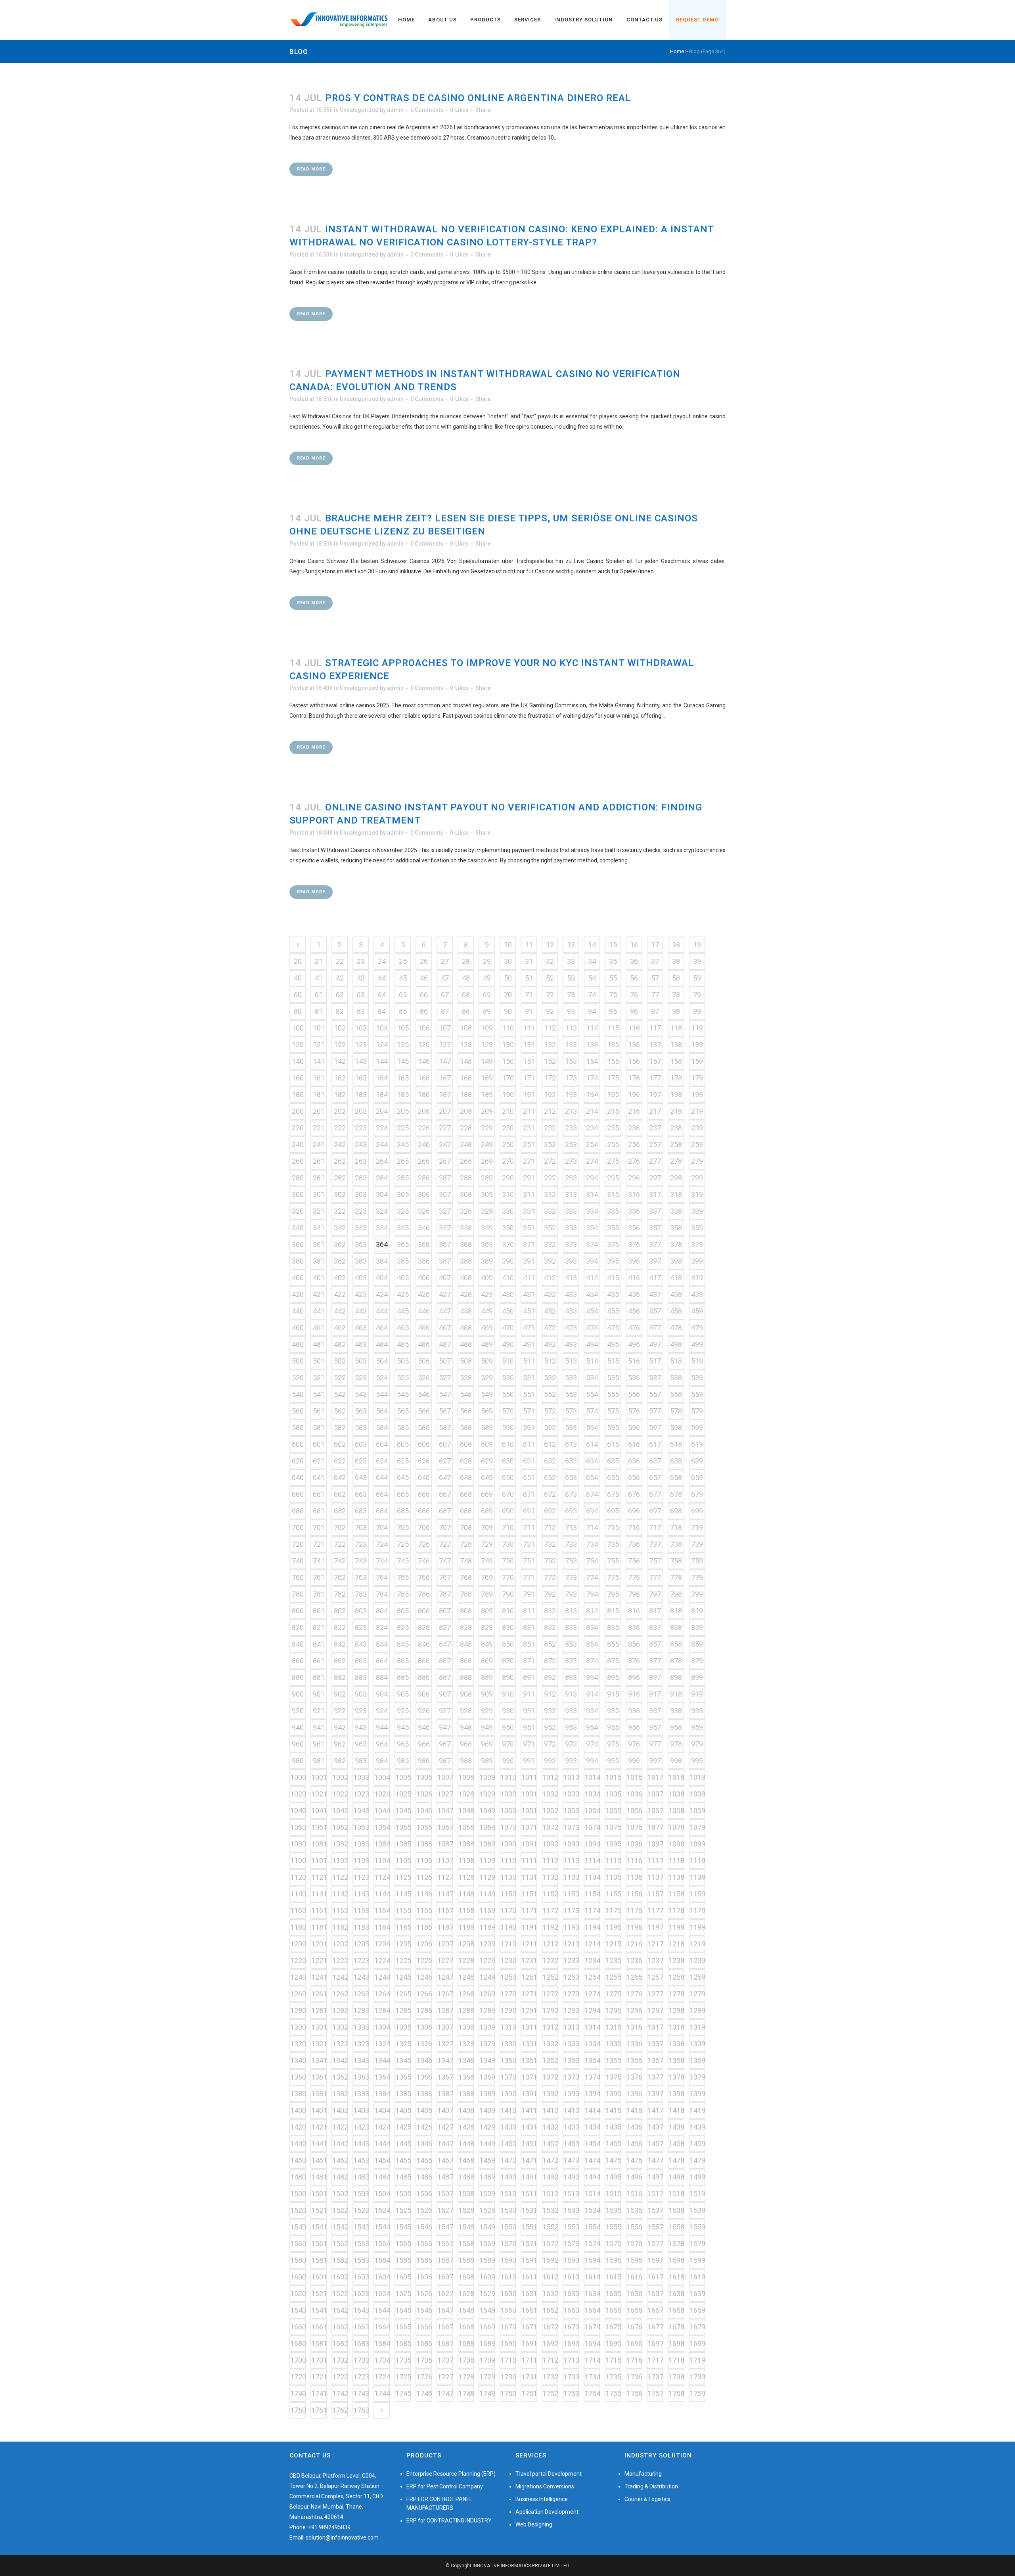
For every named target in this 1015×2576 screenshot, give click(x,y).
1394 (592, 2094)
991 (529, 1761)
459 (697, 1311)
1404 (382, 2110)
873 (571, 1661)
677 (655, 1494)
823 (361, 1627)
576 (634, 1411)
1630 (508, 2294)
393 (571, 1261)
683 (361, 1511)
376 (634, 1244)
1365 (403, 2077)
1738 (676, 2377)
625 (403, 1461)
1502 (340, 2194)
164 (382, 1078)
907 (445, 1694)
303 (361, 1194)
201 (319, 1111)
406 (424, 1278)
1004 (382, 1777)
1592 (550, 2260)
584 (382, 1428)
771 (529, 1577)
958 (676, 1727)
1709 (487, 2360)
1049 (487, 1811)
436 (634, 1294)
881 (319, 1677)
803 (361, 1611)
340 (298, 1228)
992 (550, 1761)
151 (529, 1061)
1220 (298, 1960)
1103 (361, 1861)
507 (445, 1361)
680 (298, 1511)
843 (361, 1644)
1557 (655, 2227)
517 (655, 1361)
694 (592, 1511)
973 (571, 1744)
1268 (466, 1994)
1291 (529, 2010)
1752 (550, 2393)
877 (655, 1661)
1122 (340, 1877)
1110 (508, 1861)
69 (487, 995)
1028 (466, 1794)
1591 (529, 2260)
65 (403, 995)
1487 (445, 2177)
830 (508, 1627)
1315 (613, 2027)
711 (529, 1527)
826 (424, 1627)
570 (508, 1411)
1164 (382, 1910)
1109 (487, 1861)
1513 (571, 2194)
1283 (361, 2010)
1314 (592, 2027)
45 (403, 978)
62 (340, 995)
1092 (550, 1844)
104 (382, 1028)
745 (403, 1561)
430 (508, 1294)
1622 (340, 2294)
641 (319, 1478)
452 (550, 1311)
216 (634, 1111)
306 (424, 1194)
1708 (466, 2360)
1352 (550, 2060)
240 (298, 1144)
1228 (466, 1960)
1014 (592, 1777)
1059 (697, 1811)
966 (424, 1744)
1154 (592, 1894)
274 (592, 1161)
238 (676, 1128)
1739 (697, 2377)
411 (529, 1278)
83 (361, 1011)
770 (508, 1577)
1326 (424, 2044)
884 (382, 1677)
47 (445, 978)
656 (634, 1478)
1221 (319, 1960)
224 (382, 1128)
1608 (466, 2277)
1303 (361, 2027)
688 (466, 1511)
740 (298, 1561)
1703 (361, 2360)
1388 (466, 2094)
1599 (697, 2260)
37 (655, 961)
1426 (424, 2127)
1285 (403, 2010)
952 (550, 1727)
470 (508, 1328)
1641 (319, 2310)
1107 (445, 1861)
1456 (634, 2144)
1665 (403, 2327)
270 (508, 1161)
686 (424, 1511)
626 (424, 1461)
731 (529, 1544)
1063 (361, 1827)
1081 (319, 1844)
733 (571, 1544)
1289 (487, 2010)
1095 (613, 1844)
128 (466, 1045)
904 (382, 1694)
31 (529, 961)
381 (319, 1261)
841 (319, 1644)
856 (634, 1644)
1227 (445, 1960)
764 (382, 1577)
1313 (571, 2027)
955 (613, 1727)
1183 (361, 1927)
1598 (676, 2260)
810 (508, 1611)
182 (340, 1095)
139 (697, 1045)
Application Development (547, 2512)
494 (592, 1344)
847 (445, 1644)
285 (403, 1178)
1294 (592, 2010)
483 (361, 1344)
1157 (655, 1894)
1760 (298, 2410)
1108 (466, 1861)
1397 (655, 2094)
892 (550, 1677)
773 (571, 1577)
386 (424, 1261)
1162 (340, 1910)
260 (298, 1161)
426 (424, 1294)
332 (550, 1211)
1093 (571, 1844)
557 (655, 1394)
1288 (466, 2010)
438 (676, 1294)
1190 (508, 1927)
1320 (298, 2044)
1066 (424, 1827)
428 (466, 1294)
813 (571, 1611)
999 (697, 1761)
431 (529, 1294)
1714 (592, 2360)
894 (592, 1677)
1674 (592, 2327)
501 (319, 1361)
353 (571, 1228)
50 (508, 978)
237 (655, 1128)
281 (319, 1178)
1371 (529, 2077)
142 (340, 1061)
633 (571, 1461)
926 (424, 1711)
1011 (529, 1777)
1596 (634, 2260)
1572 (550, 2244)
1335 (613, 2044)
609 (487, 1444)
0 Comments (427, 110)
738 (676, 1544)
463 (361, 1328)
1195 (613, 1927)
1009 (487, 1777)
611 (529, 1444)
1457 (655, 2144)
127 (445, 1045)
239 (697, 1128)
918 (676, 1694)
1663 (361, 2327)
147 (445, 1061)
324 (382, 1211)
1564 (382, 2244)
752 (550, 1561)
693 (571, 1511)
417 (655, 1278)
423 (361, 1294)
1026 (424, 1794)
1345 (403, 2060)
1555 (613, 2227)
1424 (382, 2127)
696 (634, 1511)
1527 (445, 2210)
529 (487, 1378)
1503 (361, 2194)
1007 (445, 1777)
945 (403, 1727)
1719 (697, 2360)
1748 (466, 2393)
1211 (529, 1944)
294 (592, 1178)
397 (655, 1261)
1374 (592, 2077)
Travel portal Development (549, 2474)
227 (445, 1128)
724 (382, 1544)
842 (340, 1644)
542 (340, 1394)
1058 (676, 1811)
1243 (361, 1977)
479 (697, 1328)
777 (655, 1577)
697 (655, 1511)
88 (466, 1011)
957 (655, 1727)
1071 (529, 1827)
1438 (676, 2127)
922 (340, 1711)
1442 (340, 2144)
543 (361, 1394)
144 (382, 1061)
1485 (403, 2177)
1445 (403, 2144)
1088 (466, 1844)
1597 (655, 2260)
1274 (592, 1994)
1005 (403, 1777)
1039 (697, 1794)
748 (466, 1561)
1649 (487, 2310)
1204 (382, 1944)
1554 (592, 2227)
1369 (487, 2077)
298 (676, 1178)
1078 (676, 1827)
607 (445, 1444)
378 (676, 1244)
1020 (298, 1794)
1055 (613, 1811)
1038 (676, 1794)
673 (571, 1494)
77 (655, 995)
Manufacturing (643, 2474)
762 (340, 1577)
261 (319, 1161)
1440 (298, 2144)
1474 (592, 2160)
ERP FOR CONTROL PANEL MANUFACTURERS (439, 2503)
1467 (445, 2160)
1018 (676, 1777)
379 (697, 1244)
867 (445, 1661)
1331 (529, 2044)
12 (550, 945)
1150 (508, 1894)
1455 (613, 2144)
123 (361, 1045)
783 (361, 1594)
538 (676, 1378)
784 (382, 1594)
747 (445, 1561)
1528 (466, 2210)
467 (445, 1328)
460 (298, 1328)
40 (298, 978)
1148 (466, 1894)
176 (634, 1078)
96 (634, 1011)
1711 (529, 2360)
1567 (445, 2244)
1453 (571, 2144)
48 (466, 978)
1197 (655, 1927)
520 (298, 1378)
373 (571, 1244)
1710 (508, 2360)
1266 (424, 1994)
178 (676, 1078)
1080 (298, 1844)
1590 (508, 2260)
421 (319, 1294)
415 (613, 1278)
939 (697, 1711)
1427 (445, 2127)
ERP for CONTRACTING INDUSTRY (449, 2520)
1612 (550, 2277)
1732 (550, 2377)
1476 (634, 2160)
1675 (613, 2327)
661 (319, 1494)
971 (529, 1744)
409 (487, 1278)
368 (466, 1244)
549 (487, 1394)
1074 (592, 1827)
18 (676, 945)
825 (403, 1627)
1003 (361, 1777)
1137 (655, 1877)
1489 (487, 2177)
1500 (298, 2194)
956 (634, 1727)
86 (424, 1011)
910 (508, 1694)
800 (298, 1611)
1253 (571, 1977)
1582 (340, 2260)
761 (319, 1577)
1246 (424, 1977)
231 (529, 1128)
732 (550, 1544)
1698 (676, 2343)
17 (655, 945)
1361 (319, 2077)
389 (487, 1261)
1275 (613, 1994)
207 (445, 1111)
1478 (676, 2160)
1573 (571, 2244)
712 (550, 1527)
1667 (445, 2327)
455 (613, 1311)
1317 (655, 2027)
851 (529, 1644)
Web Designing (534, 2524)
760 (298, 1577)
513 (571, 1361)
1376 (634, 2077)
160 (298, 1078)
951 (529, 1727)
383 (361, 1261)
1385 (403, 2094)
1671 (529, 2327)
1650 (508, 2310)
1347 (445, 2060)
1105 (403, 1861)
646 (424, 1478)
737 (655, 1544)
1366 (424, 2077)
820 (298, 1627)
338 (676, 1211)
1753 (571, 2393)
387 (445, 1261)
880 (298, 1677)
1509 (487, 2194)
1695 (613, 2343)
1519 (697, 2194)
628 (466, 1461)
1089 (487, 1844)
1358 (676, 2060)
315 (613, 1194)
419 (697, 1278)
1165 (403, 1910)
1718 (676, 2360)
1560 (298, 2244)
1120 (298, 1877)
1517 (655, 2194)
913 (571, 1694)
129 (487, 1045)
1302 (340, 2027)
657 (655, 1478)
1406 (424, 2110)
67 (445, 995)
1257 (655, 1977)
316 (634, 1194)
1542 (340, 2227)
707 (445, 1527)
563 (361, 1411)
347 (445, 1228)
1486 (424, 2177)
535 (613, 1378)
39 (697, 961)
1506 (424, 2194)
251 (529, 1144)
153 (571, 1061)
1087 (445, 1844)
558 (676, 1394)
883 (361, 1677)
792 (550, 1594)
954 (592, 1727)
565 (403, 1411)
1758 (676, 2393)
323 (361, 1211)
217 (655, 1111)
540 (298, 1394)
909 (487, 1694)
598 (676, 1428)
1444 (382, 2144)
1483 (361, 2177)
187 (445, 1095)
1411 (529, 2110)
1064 (382, 1827)
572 (550, 1411)
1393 (571, 2094)
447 (445, 1311)
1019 (697, 1777)
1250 (508, 1977)
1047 (445, 1811)
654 (592, 1478)
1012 (550, 1777)
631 (529, 1461)
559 (697, 1394)
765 (403, 1577)
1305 (403, 2027)
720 (298, 1544)
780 (298, 1594)
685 (403, 1511)
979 (697, 1744)
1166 (424, 1910)
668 (466, 1494)
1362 (340, 2077)
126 (424, 1045)
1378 (676, 2077)
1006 (424, 1777)
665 (403, 1494)
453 (571, 1311)
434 (592, 1294)
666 (424, 1494)
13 (571, 945)
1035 (613, 1794)
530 (508, 1378)
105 (403, 1028)
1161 (319, 1910)
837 (655, 1627)
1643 (361, 2310)
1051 (529, 1811)
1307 (445, 2027)
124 (382, 1045)
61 (319, 995)
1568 (466, 2244)
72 (550, 995)
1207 (445, 1944)
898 (676, 1677)
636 (634, 1461)
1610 (508, 2277)
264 (382, 1161)
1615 (613, 2277)
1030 (508, 1794)
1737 (655, 2377)
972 (550, 1744)
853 (571, 1644)
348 (466, 1228)
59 (697, 978)
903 (361, 1694)
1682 (340, 2343)
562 (340, 1411)
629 (487, 1461)
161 (319, 1078)
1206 (424, 1944)
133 (571, 1045)
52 (550, 978)
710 (508, 1527)
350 (508, 1228)
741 (319, 1561)
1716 (634, 2360)
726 (424, 1544)
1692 (550, 2343)
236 (634, 1128)
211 (529, 1111)
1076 (634, 1827)
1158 (676, 1894)
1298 (676, 2010)
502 (340, 1361)
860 (298, 1661)
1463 (361, 2160)
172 (550, 1078)
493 (571, 1344)
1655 (613, 2310)
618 (676, 1444)
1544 (382, 2227)
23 (361, 961)
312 (550, 1194)
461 (319, 1328)
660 (298, 1494)
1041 (319, 1811)
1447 (445, 2144)
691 (529, 1511)
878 (676, 1661)
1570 (508, 2244)
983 (361, 1761)
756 (634, 1561)
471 (529, 1328)
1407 (445, 2110)
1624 (382, 2294)
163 (361, 1078)
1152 (550, 1894)
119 (697, 1028)
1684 (382, 2343)
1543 (361, 2227)
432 (550, 1294)
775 (613, 1577)
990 (508, 1761)
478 (676, 1328)
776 (634, 1577)
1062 (340, 1827)
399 (697, 1261)
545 (403, 1394)
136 (634, 1045)
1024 (382, 1794)
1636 (634, 2294)
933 (571, 1711)
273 (571, 1161)
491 (529, 1344)
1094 (592, 1844)
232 (550, 1128)
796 (634, 1594)
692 (550, 1511)
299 (697, 1178)
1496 (634, 2177)
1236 (634, 1960)
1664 (382, 2327)
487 (445, 1344)
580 (298, 1428)
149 (487, 1061)
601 (319, 1444)
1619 (697, 2277)
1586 (424, 2260)
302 (340, 1194)
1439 (697, 2127)
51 (529, 978)
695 (613, 1511)
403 (361, 1278)
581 (319, 1428)
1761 (319, 2410)
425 (403, 1294)
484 (382, 1344)
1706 (424, 2360)
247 (445, 1144)
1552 (550, 2227)
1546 (424, 2227)
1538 (676, 2210)
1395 (613, 2094)
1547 (445, 2227)
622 (340, 1461)
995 (613, 1761)
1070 (508, 1827)
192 (550, 1095)
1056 (634, 1811)
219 (697, 1111)
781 (319, 1594)
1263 (361, 1994)
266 (424, 1161)
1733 (571, 2377)
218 (676, 1111)
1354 (592, 2060)
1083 (361, 1844)
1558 (676, 2227)
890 (508, 1677)
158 (676, 1061)
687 (445, 1511)
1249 (487, 1977)
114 (592, 1028)
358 (676, 1228)
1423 (361, 2127)
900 (298, 1694)
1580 (298, 2260)
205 (403, 1111)
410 (508, 1278)
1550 (508, 2227)
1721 (319, 2377)
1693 (571, 2343)
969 (487, 1744)
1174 (592, 1910)
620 (298, 1461)
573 (571, 1411)
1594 (592, 2260)
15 (613, 945)
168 (466, 1078)
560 (298, 1411)
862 (340, 1661)
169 (487, 1078)
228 (466, 1128)
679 (697, 1494)
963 (361, 1744)
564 (382, 1411)
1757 (655, 2393)
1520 (298, 2210)
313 (571, 1194)
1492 (550, 2177)
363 (361, 1244)
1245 (403, 1977)
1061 (319, 1827)
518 (676, 1361)
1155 (613, 1894)
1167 (445, 1910)
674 (592, 1494)
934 (592, 1711)
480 (298, 1344)
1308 (466, 2027)
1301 (319, 2027)
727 (445, 1544)
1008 (466, 1777)
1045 (403, 1811)
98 (676, 1011)
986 (424, 1761)
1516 (634, 2194)
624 (382, 1461)
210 (508, 1111)
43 (361, 978)
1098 (676, 1844)
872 (550, 1661)
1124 (382, 1877)
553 (571, 1394)
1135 (613, 1877)
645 (403, 1478)
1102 (340, 1861)
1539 (697, 2210)
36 (634, 961)
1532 (550, 2210)
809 (487, 1611)
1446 (424, 2144)
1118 (676, 1861)
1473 (571, 2160)
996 (634, 1761)
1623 (361, 2294)
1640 (298, 2310)
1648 (466, 2310)
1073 (571, 1827)
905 (403, 1694)
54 (592, 978)
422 (340, 1294)
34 (592, 961)
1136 (634, 1877)
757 (655, 1561)
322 (340, 1211)
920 (298, 1711)
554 (592, 1394)
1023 (361, 1794)
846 (424, 1644)
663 (361, 1494)
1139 (697, 1877)
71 (529, 995)
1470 (508, 2160)
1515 (613, 2194)
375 (613, 1244)
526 (424, 1378)
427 (445, 1294)
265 (403, 1161)
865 (403, 1661)
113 (571, 1028)
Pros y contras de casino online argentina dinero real (478, 98)
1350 (508, 2060)
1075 (613, 1827)
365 (403, 1244)
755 (613, 1561)
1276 (634, 1994)
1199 (697, 1927)
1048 (466, 1811)
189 (487, 1095)
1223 (361, 1960)
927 (445, 1711)
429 (487, 1294)
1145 (403, 1894)
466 (424, 1328)
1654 (592, 2310)
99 (697, 1011)
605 (403, 1444)
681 (319, 1511)
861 (319, 1661)
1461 (319, 2160)
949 (487, 1727)
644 (382, 1478)
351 (529, 1228)
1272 (550, 1994)
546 (424, 1394)
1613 (571, 2277)
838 (676, 1627)
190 (508, 1095)
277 (655, 1161)
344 (382, 1228)
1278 (676, 1994)
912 (550, 1694)
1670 (508, 2327)
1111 (529, 1861)
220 (298, 1128)
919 (697, 1694)
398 (676, 1261)
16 (634, 945)
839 (697, 1627)
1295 (613, 2010)
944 (382, 1727)
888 (466, 1677)
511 (529, 1361)
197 (655, 1095)
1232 (550, 1960)
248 (466, 1144)
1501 (319, 2194)
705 (403, 1527)
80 (298, 1011)
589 (487, 1428)
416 (634, 1278)
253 (571, 1144)
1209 (487, 1944)
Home (677, 51)
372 (550, 1244)
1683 (361, 2343)
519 (697, 1361)
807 (445, 1611)
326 (424, 1211)
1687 (445, 2343)
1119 (697, 1861)
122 (340, 1045)
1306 (424, 2027)
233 (571, 1128)
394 (592, 1261)
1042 (340, 1811)
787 (445, 1594)
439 (697, 1294)
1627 (445, 2294)
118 (676, 1028)
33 (571, 961)
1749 (487, 2393)
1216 (634, 1944)
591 (529, 1428)
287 (445, 1178)
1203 (361, 1944)
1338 (676, 2044)
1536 (634, 2210)
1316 (634, 2027)
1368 (466, 2077)
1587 (445, 2260)
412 (550, 1278)
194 (592, 1095)
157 (655, 1061)
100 (298, 1028)
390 (508, 1261)
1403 (361, 2110)
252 (550, 1144)
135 (613, 1045)
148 (466, 1061)
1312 (550, 2027)
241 (319, 1144)
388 (466, 1261)
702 (340, 1527)
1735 (613, 2377)
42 (340, 978)
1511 (529, 2194)
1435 (613, 2127)
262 (340, 1161)
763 (361, 1577)
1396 (634, 2094)
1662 (340, 2327)
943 (361, 1727)
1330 (508, 2044)
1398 (676, 2094)
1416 (634, 2110)
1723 (361, 2377)
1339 (697, 2044)
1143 (361, 1894)
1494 (592, 2177)
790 (508, 1594)
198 (676, 1095)
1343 (361, 2060)
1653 (571, 2310)
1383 (361, 2094)
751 (529, 1561)
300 (298, 1194)
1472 (550, 2160)
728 (466, 1544)
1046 (424, 1811)
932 (550, 1711)
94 (592, 1011)
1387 (445, 2094)
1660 (298, 2327)
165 (403, 1078)
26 (424, 961)
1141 (319, 1894)
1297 (655, 2010)
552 (550, 1394)
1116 (634, 1861)
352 (550, 1228)
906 (424, 1694)
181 (319, 1095)
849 (487, 1644)
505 (403, 1361)
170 (508, 1078)
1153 (571, 1894)
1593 (571, 2260)
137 (655, 1045)
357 (655, 1228)
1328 (466, 2044)
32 (550, 961)
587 (445, 1428)
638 (676, 1461)
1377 (655, 2077)
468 (466, 1328)
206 (424, 1111)
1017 (655, 1777)
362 (340, 1244)
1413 (571, 2110)
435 (613, 1294)
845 (403, 1644)
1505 (403, 2194)
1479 (697, 2160)
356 (634, 1228)
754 (592, 1561)
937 (655, 1711)
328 (466, 1211)
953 (571, 1727)
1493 (571, 2177)
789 (487, 1594)
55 (613, 978)
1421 (319, 2127)
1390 (508, 2094)
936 (634, 1711)
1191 (529, 1927)
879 (697, 1661)
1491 (529, 2177)
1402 (340, 2110)
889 (487, 1677)
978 (676, 1744)
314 (592, 1194)
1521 (319, 2210)
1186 (424, 1927)
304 (382, 1194)
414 (592, 1278)
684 (382, 1511)
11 (529, 945)
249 (487, 1144)
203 (361, 1111)
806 (424, 1611)
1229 (487, 1960)
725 (403, 1544)
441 (319, 1311)
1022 (340, 1794)
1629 (487, 2294)
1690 (508, 2343)
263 (361, 1161)
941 (319, 1727)
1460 (298, 2160)
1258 (676, 1977)
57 (655, 978)
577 (655, 1411)
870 (508, 1661)
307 (445, 1194)
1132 (550, 1877)
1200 (298, 1944)
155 (613, 1061)
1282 (340, 2010)
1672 (550, 2327)
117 (655, 1028)
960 (298, 1744)
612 (550, 1444)
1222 (340, 1960)
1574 (592, 2244)
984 (382, 1761)
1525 (403, 2210)
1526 (424, 2210)
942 (340, 1727)
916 (634, 1694)
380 (298, 1261)
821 (319, 1627)
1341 (319, 2060)
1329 (487, 2044)
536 (634, 1378)
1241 (319, 1977)
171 (529, 1078)
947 (445, 1727)
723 (361, 1544)
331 (529, 1211)
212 (550, 1111)
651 (529, 1478)
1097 (655, 1844)
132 (550, 1045)
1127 (445, 1877)
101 (319, 1028)
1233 (571, 1960)
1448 (466, 2144)
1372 (550, 2077)
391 (529, 1261)
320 (298, 1211)
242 (340, 1144)
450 (508, 1311)
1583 (361, 2260)
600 (298, 1444)
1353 (571, 2060)
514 (592, 1361)
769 (487, 1577)
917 (655, 1694)
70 (508, 995)
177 (655, 1078)
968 (466, 1744)
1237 (655, 1960)
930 (508, 1711)
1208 (466, 1944)
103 (361, 1028)
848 (466, 1644)
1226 (424, 1960)
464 (382, 1328)
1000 (298, 1777)
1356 (634, 2060)
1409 (487, 2110)
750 (508, 1561)
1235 (613, 1960)
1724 (382, 2377)
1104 (382, 1861)
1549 (487, 2227)
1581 (319, 2260)
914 (592, 1694)
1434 (592, 2127)
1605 (403, 2277)
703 (361, 1527)
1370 (508, 2077)
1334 (592, 2044)
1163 (361, 1910)
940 (298, 1727)
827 (445, 1627)
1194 (592, 1927)
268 (466, 1161)
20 (298, 961)
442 (340, 1311)
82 (340, 1011)
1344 (382, 2060)
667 (445, 1494)
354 (592, 1228)
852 (550, 1644)
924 (382, 1711)
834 (592, 1627)
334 (592, 1211)
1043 (361, 1811)
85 (403, 1011)
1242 (340, 1977)
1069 (487, 1827)
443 (361, 1311)
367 (445, 1244)
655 (613, 1478)
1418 (676, 2110)
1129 (487, 1877)
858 (676, 1644)
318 (676, 1194)
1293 (571, 2010)
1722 (340, 2377)
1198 (676, 1927)
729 (487, 1544)
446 (424, 1311)
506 (424, 1361)
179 (697, 1078)
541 (319, 1394)
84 (382, 1011)
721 (319, 1544)
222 (340, 1128)
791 (529, 1594)
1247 (445, 1977)
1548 (466, 2227)
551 (529, 1394)
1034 (592, 1794)
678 (676, 1494)
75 (613, 995)
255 (613, 1144)
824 (382, 1627)
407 (445, 1278)
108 (466, 1028)
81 (319, 1011)
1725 (403, 2377)
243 (361, 1144)
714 (592, 1527)
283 (361, 1178)
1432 (550, 2127)
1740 (298, 2393)
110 (508, 1028)
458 (676, 1311)
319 (697, 1194)
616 (634, 1444)
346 (424, 1228)
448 (466, 1311)
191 (529, 1095)
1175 (613, 1910)
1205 (403, 1944)
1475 (613, 2160)
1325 (403, 2044)
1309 (487, 2027)
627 (445, 1461)
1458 (676, 2144)
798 (676, 1594)
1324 (382, 2044)
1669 (487, 2327)
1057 (655, 1811)
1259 (697, 1977)
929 (487, 1711)
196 (634, 1095)
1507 (445, 2194)
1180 (298, 1927)
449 (487, 1311)
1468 (466, 2160)
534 (592, 1378)
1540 (298, 2227)
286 (424, 1178)
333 (571, 1211)
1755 (613, 2393)
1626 (424, 2294)
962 (340, 1744)
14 (592, 945)
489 (487, 1344)
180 (298, 1095)
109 (487, 1028)
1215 (613, 1944)
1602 (340, 2277)
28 (466, 961)
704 (382, 1527)
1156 (634, 1894)
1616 (634, 2277)
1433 (571, 2127)
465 (403, 1328)
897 (655, 1677)
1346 (424, 2060)
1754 (592, 2393)
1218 (676, 1944)
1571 (529, 2244)
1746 (424, 2393)
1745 (403, 2393)
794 (592, 1594)
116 (634, 1028)
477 (655, 1328)
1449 (487, 2144)
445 (403, 1311)
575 (613, 1411)
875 (613, 1661)
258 (676, 1144)
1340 (298, 2060)
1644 (382, 2310)
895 (613, 1677)
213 (571, 1111)
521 (319, 1378)
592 (550, 1428)
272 (550, 1161)
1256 (634, 1977)
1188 (466, 1927)
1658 (676, 2310)
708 (466, 1527)
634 (592, 1461)
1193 (571, 1927)
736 (634, 1544)
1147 (445, 1894)
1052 (550, 1811)
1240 (298, 1977)
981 (319, 1761)
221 (319, 1128)
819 (697, 1611)
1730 (508, 2377)
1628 (466, 2294)
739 (697, 1544)
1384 (382, 2094)
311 (529, 1194)
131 (529, 1045)
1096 (634, 1844)
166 (424, 1078)
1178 (676, 1910)
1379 (697, 2077)
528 (466, 1378)
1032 (550, 1794)
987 (445, 1761)
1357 (655, 2060)
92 (550, 1011)
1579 (697, 2244)
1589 (487, 2260)
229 (487, 1128)
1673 (571, 2327)
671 (529, 1494)
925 (403, 1711)
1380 (298, 2094)
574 (592, 1411)
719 (697, 1527)
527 (445, 1378)
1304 (382, 2027)
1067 (445, 1827)
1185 (403, 1927)
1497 (655, 2177)
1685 (403, 2343)
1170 (508, 1910)
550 (508, 1394)
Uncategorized (359, 110)
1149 (487, 1894)
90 (508, 1011)
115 (613, 1028)
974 (592, 1744)
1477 (655, 2160)
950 (508, 1727)
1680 (298, 2343)
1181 (319, 1927)
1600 (298, 2277)
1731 (529, 2377)
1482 (340, 2177)
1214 (592, 1944)
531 (529, 1378)
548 (466, 1394)
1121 (319, 1877)
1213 (571, 1944)
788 (466, 1594)
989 (487, 1761)
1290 (508, 2010)
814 (592, 1611)
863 (361, 1661)
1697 (655, 2343)
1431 (529, 2127)
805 (403, 1611)
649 (487, 1478)
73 (571, 995)
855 (613, 1644)
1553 (571, 2227)
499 (697, 1344)
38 (676, 961)
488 (466, 1344)
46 (424, 978)
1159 (697, 1894)
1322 (340, 2044)
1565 (403, 2244)
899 (697, 1677)
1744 (382, 2393)
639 (697, 1461)
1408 (466, 2110)
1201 (319, 1944)
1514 (592, 2194)
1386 (424, 2094)
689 (487, 1511)
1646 (424, 2310)
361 (319, 1244)
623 (361, 1461)
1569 (487, 2244)
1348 (466, 2060)
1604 (382, 2277)
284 (382, 1178)
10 (508, 945)
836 (634, 1627)
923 (361, 1711)
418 (676, 1278)
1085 (403, 1844)
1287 (445, 2010)
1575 (613, 2244)
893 (571, 1677)
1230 (508, 1960)
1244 (382, 1977)
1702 (340, 2360)
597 (655, 1428)
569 (487, 1411)
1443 (361, 2144)
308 (466, 1194)
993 (571, 1761)
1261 (319, 1994)
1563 (361, 2244)
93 (571, 1011)
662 (340, 1494)
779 (697, 1577)
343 (361, 1228)
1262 (340, 1994)
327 (445, 1211)
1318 (676, 2027)
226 (424, 1128)
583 (361, 1428)
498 (676, 1344)
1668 (466, 2327)
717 (655, 1527)
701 (319, 1527)
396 (634, 1261)
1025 (403, 1794)
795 (613, 1594)
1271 (529, 1994)
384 (382, 1261)
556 (634, 1394)
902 (340, 1694)
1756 (634, 2393)
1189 (487, 1927)
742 (340, 1561)
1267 (445, 1994)
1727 (445, 2377)
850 (508, 1644)
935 (613, 1711)
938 (676, 1711)
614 (592, 1444)
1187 (445, 1927)
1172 (550, 1910)
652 (550, 1478)
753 (571, 1561)
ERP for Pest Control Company (445, 2486)
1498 (676, 2177)
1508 (466, 2194)
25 (403, 961)
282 (340, 1178)
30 (508, 961)
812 (550, 1611)
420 (298, 1294)
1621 (319, 2294)
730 (508, 1544)
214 (592, 1111)
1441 (319, 2144)
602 (340, 1444)
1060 (298, 1827)
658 (676, 1478)
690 (508, 1511)
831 (529, 1627)
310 (508, 1194)
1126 (424, 1877)
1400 (298, 2110)
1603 (361, 2277)
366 (424, 1244)
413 (571, 1278)
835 (613, 1627)
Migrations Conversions (545, 2486)
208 (466, 1111)
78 (676, 995)
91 (529, 1011)
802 (340, 1611)
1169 (487, 1910)
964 (382, 1744)
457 (655, 1311)
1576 (634, 2244)
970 (508, 1744)
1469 (487, 2160)
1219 (697, 1944)
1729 (487, 2377)
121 (319, 1045)
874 (592, 1661)
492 (550, 1344)
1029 (487, 1794)
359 (697, 1228)
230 (508, 1128)
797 (655, 1594)
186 (424, 1095)
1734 (592, 2377)
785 (403, 1594)
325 (403, 1211)
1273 (571, 1994)
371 (529, 1244)
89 (487, 1011)
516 (634, 1361)
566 (424, 1411)
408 (466, 1278)
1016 (634, 1777)
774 (592, 1577)
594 (592, 1428)
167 (445, 1078)
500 (298, 1361)
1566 (424, 2244)
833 (571, 1627)
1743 (361, 2393)
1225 (403, 1960)
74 (592, 995)
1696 (634, 2343)
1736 (634, 2377)
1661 (319, 2327)
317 (655, 1194)
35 (613, 961)
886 (424, 1677)
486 (424, 1344)
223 (361, 1128)
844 (382, 1644)
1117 (655, 1861)
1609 (487, 2277)
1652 (550, 2310)
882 (340, 1677)
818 (676, 1611)
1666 (424, 2327)
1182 (340, 1927)
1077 (655, 1827)
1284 (382, 2010)
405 (403, 1278)
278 (676, 1161)
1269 (487, 1994)
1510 (508, 2194)
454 (592, 1311)
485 (403, 1344)
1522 (340, 2210)
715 (613, 1527)
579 (697, 1411)
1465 (403, 2160)
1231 (529, 1960)
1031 (529, 1794)
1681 (319, 2343)
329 (487, 1211)
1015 (613, 1777)
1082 (340, 1844)
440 (298, 1311)
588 (466, 1428)
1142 (340, 1894)
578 (676, 1411)
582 (340, 1428)
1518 (676, 2194)
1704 (382, 2360)
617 (655, 1444)
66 (424, 995)
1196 (634, 1927)
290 (508, 1178)
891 (529, 1677)
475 (613, 1328)
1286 (424, 2010)
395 (613, 1261)
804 (382, 1611)
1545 (403, 2227)
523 (361, 1378)
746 (424, 1561)
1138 (676, 1877)
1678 (676, 2327)
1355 (613, 2060)
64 (382, 995)
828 (466, 1627)
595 (613, 1428)
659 (697, 1478)
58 (676, 978)
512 (550, 1361)
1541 (319, 2227)
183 (361, 1095)
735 (613, 1544)
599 (697, 1428)
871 (529, 1661)
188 (466, 1095)
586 (424, 1428)
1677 (655, 2327)
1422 (340, 2127)
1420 (298, 2127)
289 (487, 1178)
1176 (634, 1910)
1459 (697, 2144)
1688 (466, 2343)
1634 (592, 2294)
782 (340, 1594)
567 (445, 1411)
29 (487, 961)
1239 (697, 1960)
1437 (655, 2127)
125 (403, 1045)
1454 (592, 2144)
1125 (403, 1877)
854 (592, 1644)
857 (655, 1644)
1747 (445, 2393)
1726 (424, 2377)
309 (487, 1194)
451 (529, 1311)
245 (403, 1144)
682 (340, 1511)
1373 (571, 2077)
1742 (340, 2393)
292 (550, 1178)
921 (319, 1711)
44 (382, 978)
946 (424, 1727)
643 (361, 1478)
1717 (655, 2360)
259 (697, 1144)
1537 (655, 2210)
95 (613, 1011)
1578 (676, 2244)
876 (634, 1661)
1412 (550, 2110)
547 (445, 1394)
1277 (655, 1994)
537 (655, 1378)
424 (382, 1294)
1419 (697, 2110)
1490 (508, 2177)
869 (487, 1661)
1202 (340, 1944)
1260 (298, 1994)
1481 (319, 2177)
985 (403, 1761)
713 (571, 1527)
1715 (613, 2360)
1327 (445, 2044)
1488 (466, 2177)
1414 (592, 2110)
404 (382, 1278)
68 (466, 995)
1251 (529, 1977)
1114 (592, 1861)
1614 (592, 2277)
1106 (424, 1861)
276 (634, 1161)
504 (382, 1361)
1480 (298, 2177)
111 (529, 1028)
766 (424, 1577)
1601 (319, 2277)
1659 (697, 2310)
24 (382, 961)
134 (592, 1045)
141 (319, 1061)
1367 (445, 2077)
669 (487, 1494)
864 (382, 1661)
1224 (382, 1960)
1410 (508, 2110)
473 (571, 1328)
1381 (319, 2094)
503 (361, 1361)
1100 (298, 1861)
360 (298, 1244)
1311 (529, 2027)
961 (319, 1744)
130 (508, 1045)
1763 (361, 2410)
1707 (445, 2360)
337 (655, 1211)
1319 (697, 2027)
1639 (697, 2294)
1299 (697, 2010)
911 (529, 1694)
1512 (550, 2194)
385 (403, 1261)
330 (508, 1211)
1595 (613, 2260)
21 (319, 961)
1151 (529, 1894)
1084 (382, 1844)
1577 (655, 2244)
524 (382, 1378)
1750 (508, 2393)
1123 (361, 1877)
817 (655, 1611)
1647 (445, 2310)
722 (340, 1544)
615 (613, 1444)
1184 (382, 1927)
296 (634, 1178)
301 (319, 1194)
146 (424, 1061)
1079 (697, 1827)
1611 (529, 2277)
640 (298, 1478)
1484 (382, 2177)
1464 (382, 2160)
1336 (634, 2044)
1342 (340, 2060)
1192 (550, 1927)
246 (424, 1144)
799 (697, 1594)
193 (571, 1095)
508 (466, 1361)
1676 (634, 2327)
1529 (487, 2210)
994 (592, 1761)
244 (382, 1144)
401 (319, 1278)
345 (403, 1228)
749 (487, 1561)
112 (550, 1028)
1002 (340, 1777)
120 (298, 1045)
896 (634, 1677)
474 (592, 1328)
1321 (319, 2044)
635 (613, 1461)
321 (319, 1211)
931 (529, 1711)
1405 (403, 2110)
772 (550, 1577)
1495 (613, 2177)
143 (361, 1061)
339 (697, 1211)
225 (403, 1128)
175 (613, 1078)
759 (697, 1561)
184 (382, 1095)
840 (298, 1644)
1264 (382, 1994)
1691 (529, 2343)
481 (319, 1344)
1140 (298, 1894)
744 (382, 1561)
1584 (382, 2260)
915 (613, 1694)
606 (424, 1444)
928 (466, 1711)
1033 (571, 1794)
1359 (697, 2060)
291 (529, 1178)
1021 (319, 1794)
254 (592, 1144)
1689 (487, 2343)
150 (508, 1061)
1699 (697, 2343)
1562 (340, 2244)
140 (298, 1061)
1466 (424, 2160)
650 (508, 1478)
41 (319, 978)
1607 (445, 2277)
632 (550, 1461)
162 (340, 1078)
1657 (655, 2310)
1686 (424, 2343)
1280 (298, 2010)
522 (340, 1378)
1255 (613, 1977)
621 (319, 1461)
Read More (311, 169)
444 (382, 1311)
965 (403, 1744)
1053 (571, 1811)
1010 (508, 1777)
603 (361, 1444)
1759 (697, 2393)
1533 (571, 2210)
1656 (634, 2310)
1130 (508, 1877)
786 (424, 1594)
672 (550, 1494)
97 (655, 1011)
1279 (697, 1994)
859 (697, 1644)
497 (655, 1344)
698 (676, 1511)
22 (340, 961)
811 (529, 1611)
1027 (445, 1794)
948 (466, 1727)
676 (634, 1494)
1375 (613, 2077)
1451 (529, 2144)
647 (445, 1478)
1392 (550, 2094)
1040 (298, 1811)
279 (697, 1161)
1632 (550, 2294)
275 (613, 1161)
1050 (508, 1811)
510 (508, 1361)
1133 (571, 1877)
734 (592, 1544)
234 (592, 1128)
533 (571, 1378)
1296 (634, 2010)
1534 (592, 2210)
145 (403, 1061)
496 (634, 1344)
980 (298, 1761)
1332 (550, 2044)
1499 (697, 2177)
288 (466, 1178)
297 (655, 1178)
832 (550, 1627)
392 (550, 1261)
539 (697, 1378)
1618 (676, 2277)
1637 (655, 2294)
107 (445, 1028)
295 (613, 1178)
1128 (466, 1877)
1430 (508, 2127)
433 (571, 1294)
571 (529, 1411)
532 (550, 1378)
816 (634, 1611)
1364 (382, 2077)
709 (487, 1527)
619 (697, 1444)
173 (571, 1078)
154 (592, 1061)
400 (298, 1278)
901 (319, 1694)
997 (655, 1761)
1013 (571, 1777)
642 (340, 1478)
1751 (529, 2393)
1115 (613, 1861)
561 (319, 1411)
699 (697, 1511)
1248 (466, 1977)
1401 (319, 2110)
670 (508, 1494)
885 (403, 1677)
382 (340, 1261)
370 (508, 1244)
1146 (424, 1894)
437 (655, 1294)
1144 (382, 1894)
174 (592, 1078)
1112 (550, 1861)
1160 (298, 1910)
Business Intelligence (542, 2499)
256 (634, 1144)
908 (466, 1694)
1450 (508, 2144)
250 (508, 1144)
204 (382, 1111)
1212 (550, 1944)
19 (697, 945)
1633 (571, 2294)
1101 (319, 1861)
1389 (487, 2094)
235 (613, 1128)
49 (487, 978)
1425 (403, 2127)
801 (319, 1611)
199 (697, 1095)
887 (445, 1677)
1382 (340, 2094)
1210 (508, 1944)
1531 (529, 2210)
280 (298, 1178)
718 (676, 1527)
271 (529, 1161)
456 (634, 1311)
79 (697, 995)
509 (487, 1361)
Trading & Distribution (651, 2486)
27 (445, 961)
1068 (466, 1827)
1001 (319, 1777)
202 (340, 1111)
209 (487, 1111)
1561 (319, 2244)
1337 (655, 2044)
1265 (403, 1994)
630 (508, 1461)
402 (340, 1278)
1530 (508, 2210)
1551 (529, 2227)
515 (613, 1361)
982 (340, 1761)
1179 (697, 1910)
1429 (487, 2127)
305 (403, 1194)
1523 (361, 2210)
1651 (529, 2310)
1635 (613, 2294)
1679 (697, 2327)
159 (697, 1061)
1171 (529, 1910)
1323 (361, 2044)
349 (487, 1228)
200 (298, 1111)
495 (613, 1344)
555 (613, 1394)
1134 (592, 1877)
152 (550, 1061)
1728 (466, 2377)
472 (550, 1328)
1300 (298, 2027)
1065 (403, 1827)
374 (592, 1244)
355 (613, 1228)
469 (487, 1328)
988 (466, 1761)
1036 (634, 1794)
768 (466, 1577)
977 (655, 1744)
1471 (529, 2160)
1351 (529, 2060)
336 (634, 1211)
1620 (298, 2294)
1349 (487, 2060)
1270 (508, 1994)
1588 (466, 2260)
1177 (655, 1910)
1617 (655, 2277)
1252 (550, 1977)
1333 (571, 2044)
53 (571, 978)
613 (571, 1444)
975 (613, 1744)
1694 (592, 2343)
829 (487, 1627)
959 (697, 1727)
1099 (697, 1844)
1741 (319, 2393)
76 (634, 995)
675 (613, 1494)
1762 (340, 2410)
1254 (592, 1977)
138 (676, 1045)
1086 (424, 1844)
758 (676, 1561)
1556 (634, 2227)
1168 (466, 1910)
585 (403, 1428)
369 (487, 1244)
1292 (550, 2010)
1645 (403, 2310)
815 (613, 1611)
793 (571, 1594)
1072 (550, 1827)
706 (424, 1527)
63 (361, 995)
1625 (403, 2294)
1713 (571, 2360)
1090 (508, 1844)
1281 (319, 2010)
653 (571, 1478)
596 (634, 1428)
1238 (676, 1960)
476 (634, 1328)
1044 (382, 1811)
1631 (529, 2294)
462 (340, 1328)
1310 (508, 2027)
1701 (319, 2360)
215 (613, 1111)
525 (403, 1378)
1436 (634, 2127)
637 (655, 1461)
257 (655, 1144)
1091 (529, 1844)
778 (676, 1577)
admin (395, 110)
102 (340, 1028)
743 (361, 1561)
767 (445, 1577)
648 (466, 1478)
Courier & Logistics (647, 2499)
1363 (361, 2077)
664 (382, 1494)
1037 (655, 1794)
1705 (403, 2360)
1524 (382, 2210)
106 (424, 1028)
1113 (571, 1861)
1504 (382, 2194)
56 (634, 978)
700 (298, 1527)
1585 (403, 2260)
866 (424, 1661)
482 (340, 1344)
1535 (613, 2210)
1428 (466, 2127)
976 (634, 1744)
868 (466, 1661)
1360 (298, 2077)
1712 (550, 2360)
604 (382, 1444)
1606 (424, 2277)
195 (613, 1095)
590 (508, 1428)
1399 (697, 2094)
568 (466, 1411)
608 (466, 1444)
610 (508, 1444)
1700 (298, 2360)
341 (319, 1228)
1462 (340, 2160)
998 (676, 1761)
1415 (613, 2110)
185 (403, 1095)
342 (340, 1228)
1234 (592, 1960)
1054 (592, 1811)
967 (445, 1744)
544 (382, 1394)
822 (340, 1627)
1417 (655, 2110)
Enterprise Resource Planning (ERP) (451, 2474)
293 (571, 1178)
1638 (676, 2294)
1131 (529, 1877)
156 (634, 1061)
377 (655, 1244)
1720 (298, 2377)
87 (445, 1011)
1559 (697, 2227)
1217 (655, 1944)
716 (634, 1527)
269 (487, 1161)
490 (508, 1344)
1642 (340, 2310)
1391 (529, 2094)
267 (445, 1161)
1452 (550, 2144)
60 (298, 995)
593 (571, 1428)
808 (466, 1611)
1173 (571, 1910)
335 (613, 1211)
